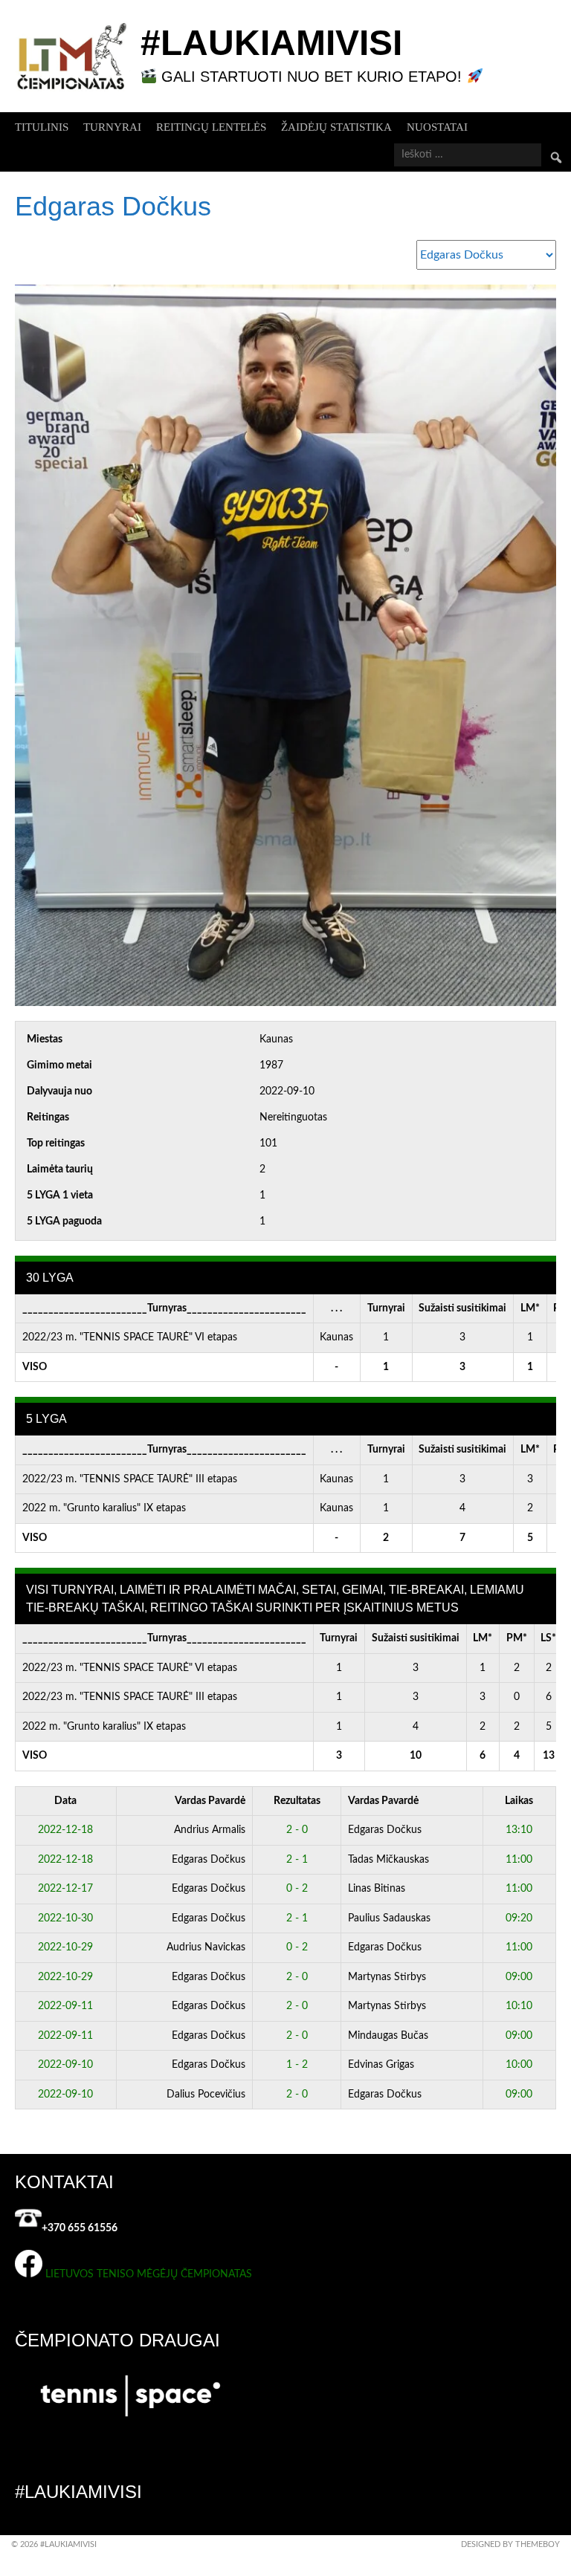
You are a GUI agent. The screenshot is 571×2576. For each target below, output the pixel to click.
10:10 (519, 2006)
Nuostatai (437, 127)
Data (65, 1801)
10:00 (519, 2065)
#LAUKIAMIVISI (271, 43)
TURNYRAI (112, 127)
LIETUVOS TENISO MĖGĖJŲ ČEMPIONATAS (149, 2274)
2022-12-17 (65, 1889)
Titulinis (42, 127)
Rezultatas (297, 1801)
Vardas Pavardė (210, 1801)
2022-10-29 (65, 1947)
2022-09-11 (65, 2006)
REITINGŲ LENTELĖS (211, 127)
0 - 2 (297, 1889)
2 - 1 (297, 1860)
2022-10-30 (65, 1918)
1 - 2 (297, 2065)
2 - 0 (297, 1830)
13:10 (519, 1830)
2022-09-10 (65, 2065)
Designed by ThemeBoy (510, 2544)
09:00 (519, 1977)
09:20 (519, 1918)
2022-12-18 (65, 1830)
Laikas (519, 1801)
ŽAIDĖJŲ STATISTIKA (336, 127)
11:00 (519, 1860)
